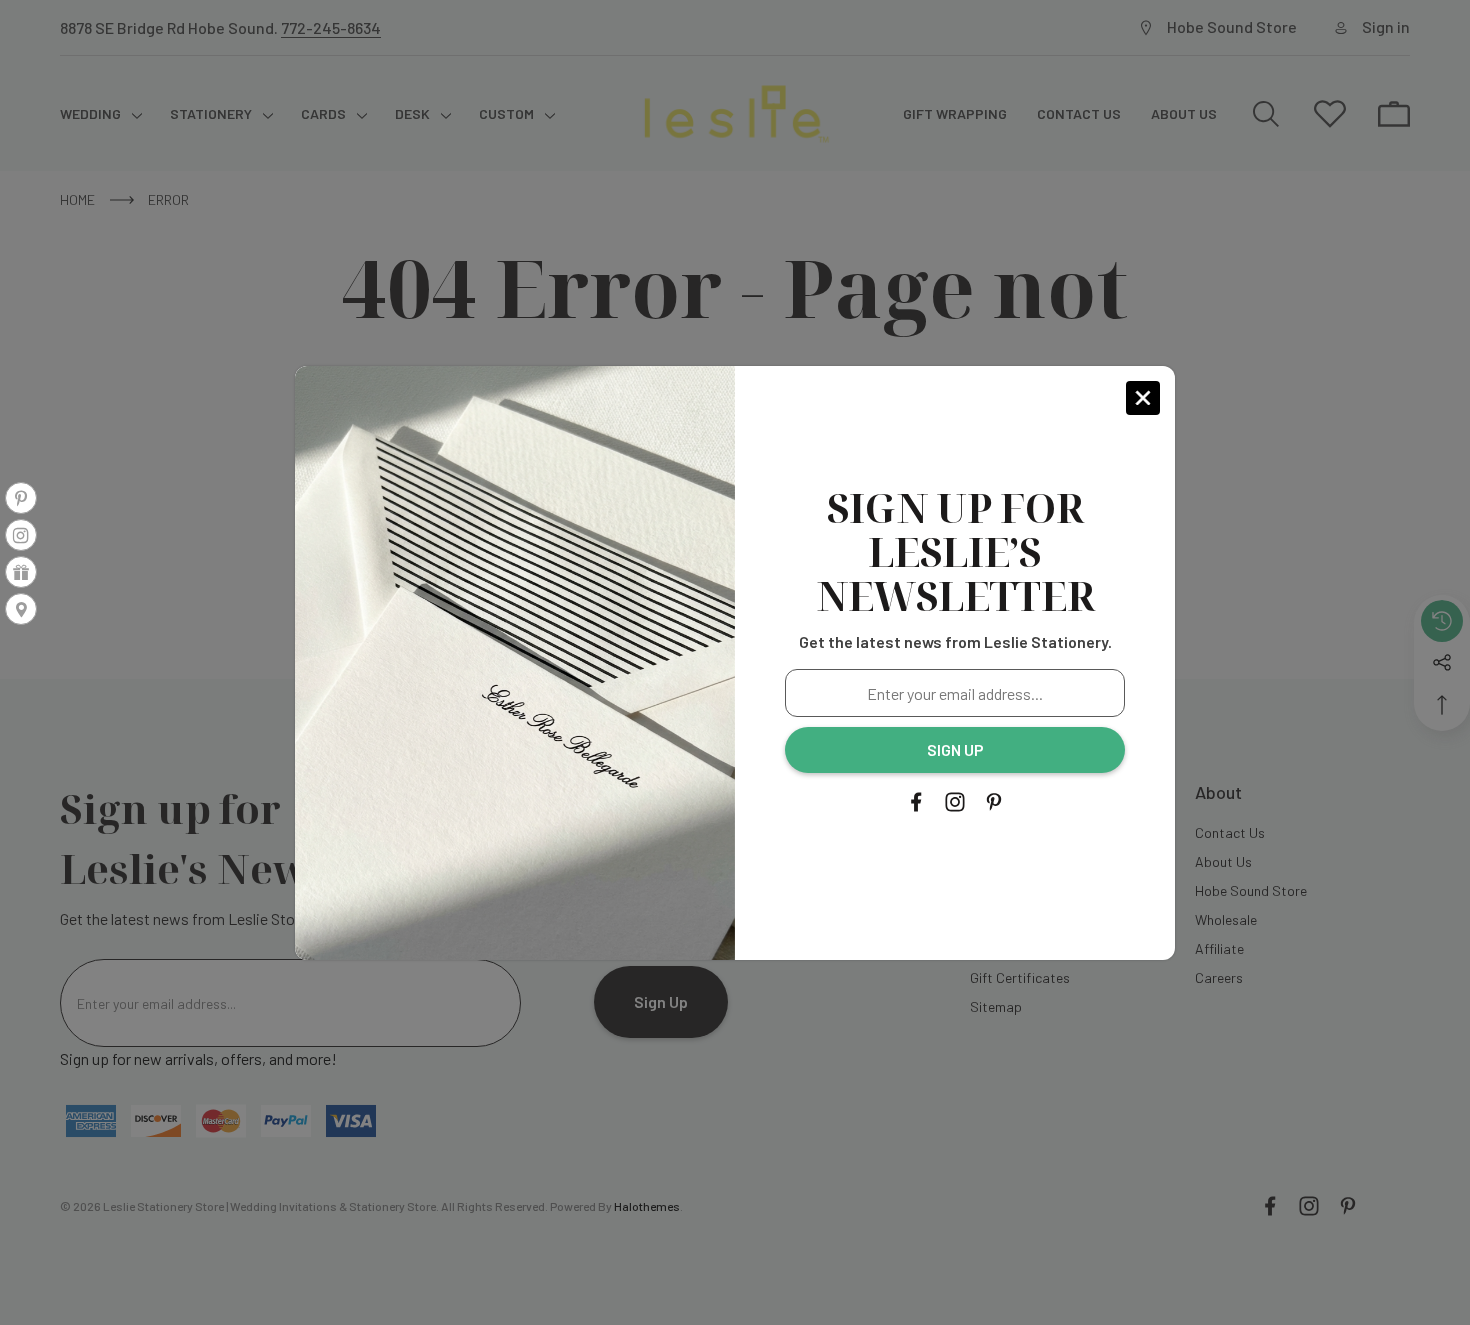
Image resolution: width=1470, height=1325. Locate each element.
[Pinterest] (994, 802)
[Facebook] (916, 802)
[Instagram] (955, 802)
